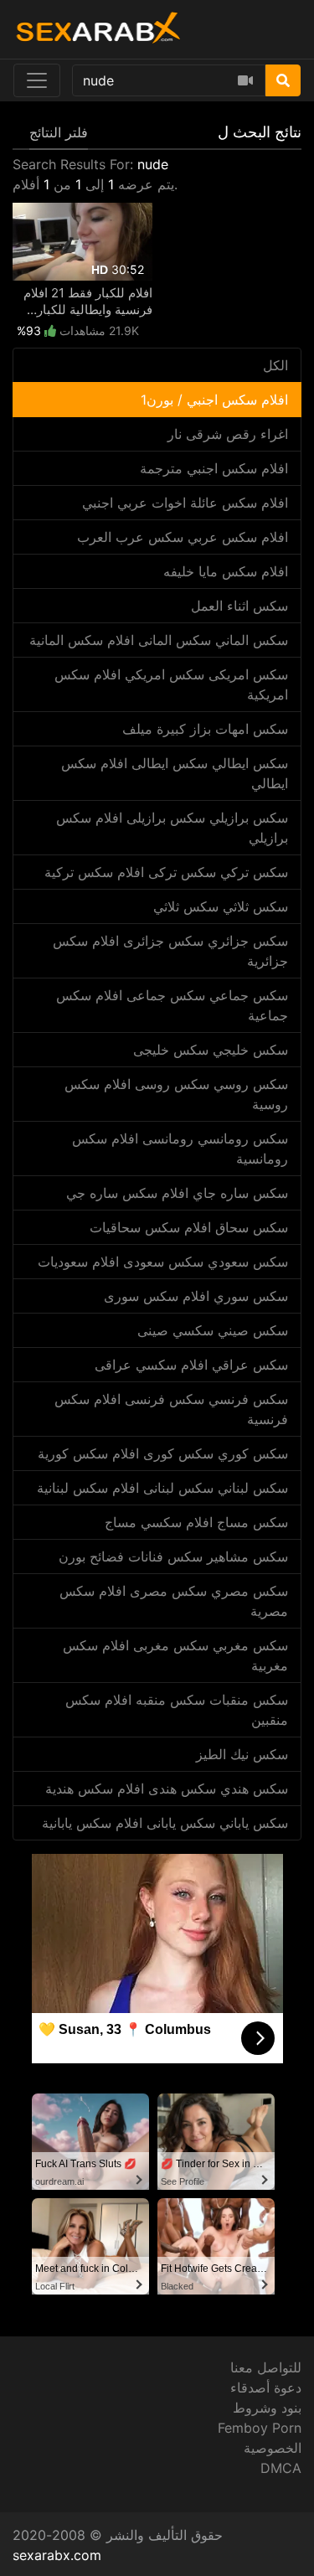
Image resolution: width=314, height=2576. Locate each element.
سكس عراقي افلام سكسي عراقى (191, 1365)
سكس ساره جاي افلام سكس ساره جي (177, 1193)
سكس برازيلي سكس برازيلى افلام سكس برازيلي (172, 828)
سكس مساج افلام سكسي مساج (196, 1522)
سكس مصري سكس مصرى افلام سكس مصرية (174, 1601)
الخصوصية (273, 2448)
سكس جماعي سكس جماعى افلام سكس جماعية (172, 1005)
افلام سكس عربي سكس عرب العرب (183, 537)
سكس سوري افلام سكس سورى (196, 1296)
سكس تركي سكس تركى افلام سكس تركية (166, 872)
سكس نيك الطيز (242, 1754)
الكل (275, 365)
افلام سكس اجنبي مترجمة (214, 468)
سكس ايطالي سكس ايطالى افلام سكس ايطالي (175, 773)
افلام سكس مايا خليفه (226, 571)
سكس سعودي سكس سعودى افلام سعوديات (163, 1262)
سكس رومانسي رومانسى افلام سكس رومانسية (180, 1149)
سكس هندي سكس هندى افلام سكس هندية (167, 1789)
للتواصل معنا (266, 2367)
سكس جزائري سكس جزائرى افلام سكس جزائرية (170, 951)
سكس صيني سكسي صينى (213, 1330)
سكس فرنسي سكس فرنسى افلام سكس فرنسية (171, 1409)
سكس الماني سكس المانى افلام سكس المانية (159, 640)
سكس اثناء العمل (239, 606)
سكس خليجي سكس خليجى (211, 1050)
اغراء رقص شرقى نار (228, 434)
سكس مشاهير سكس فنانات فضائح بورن (173, 1556)
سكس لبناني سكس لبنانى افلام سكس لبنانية (162, 1488)
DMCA (281, 2468)
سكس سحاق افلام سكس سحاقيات (189, 1227)
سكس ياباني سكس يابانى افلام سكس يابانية (165, 1823)
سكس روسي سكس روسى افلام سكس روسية (176, 1094)
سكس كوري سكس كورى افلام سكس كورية (163, 1453)
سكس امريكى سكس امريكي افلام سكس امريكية (171, 684)
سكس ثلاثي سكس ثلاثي (221, 906)
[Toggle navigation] (37, 80)
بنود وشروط (267, 2408)
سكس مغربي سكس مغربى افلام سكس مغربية (175, 1655)
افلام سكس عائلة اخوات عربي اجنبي (185, 503)
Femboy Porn (260, 2428)
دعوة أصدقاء (266, 2388)
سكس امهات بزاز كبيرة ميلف (205, 729)
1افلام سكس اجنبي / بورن (214, 400)
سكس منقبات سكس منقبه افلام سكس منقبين (177, 1710)
